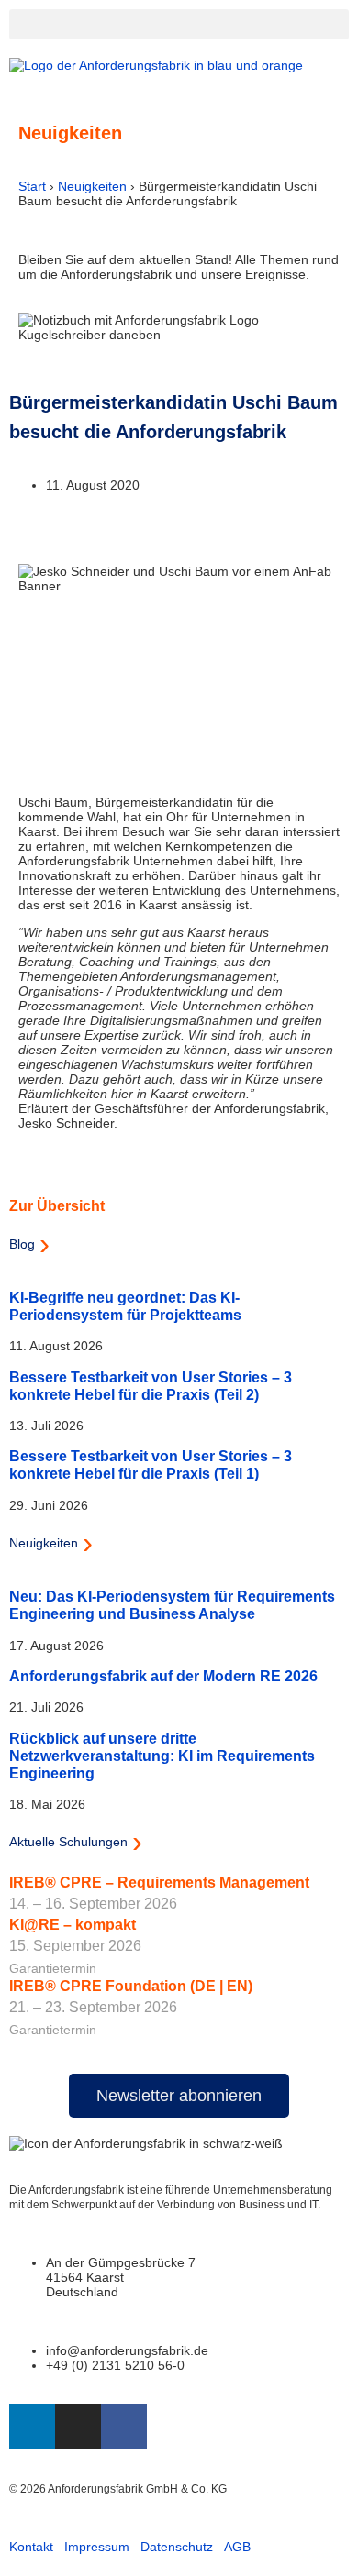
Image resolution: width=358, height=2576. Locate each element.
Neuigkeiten (92, 186)
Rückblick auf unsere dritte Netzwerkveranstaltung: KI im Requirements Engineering (162, 1756)
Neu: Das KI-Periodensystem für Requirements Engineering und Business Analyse (172, 1605)
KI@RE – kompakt (73, 1925)
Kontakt (31, 2547)
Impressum (97, 2547)
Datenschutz (177, 2547)
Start (32, 186)
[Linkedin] (32, 2427)
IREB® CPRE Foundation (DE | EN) (131, 1986)
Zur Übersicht (57, 1205)
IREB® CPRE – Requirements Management (159, 1882)
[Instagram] (78, 2427)
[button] (179, 24)
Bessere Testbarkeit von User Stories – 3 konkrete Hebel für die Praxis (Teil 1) (151, 1464)
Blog (22, 1244)
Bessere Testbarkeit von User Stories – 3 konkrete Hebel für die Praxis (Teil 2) (151, 1386)
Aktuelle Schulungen (68, 1842)
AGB (237, 2547)
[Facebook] (124, 2427)
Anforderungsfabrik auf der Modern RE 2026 (163, 1676)
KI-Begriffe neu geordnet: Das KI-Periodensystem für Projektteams (125, 1306)
